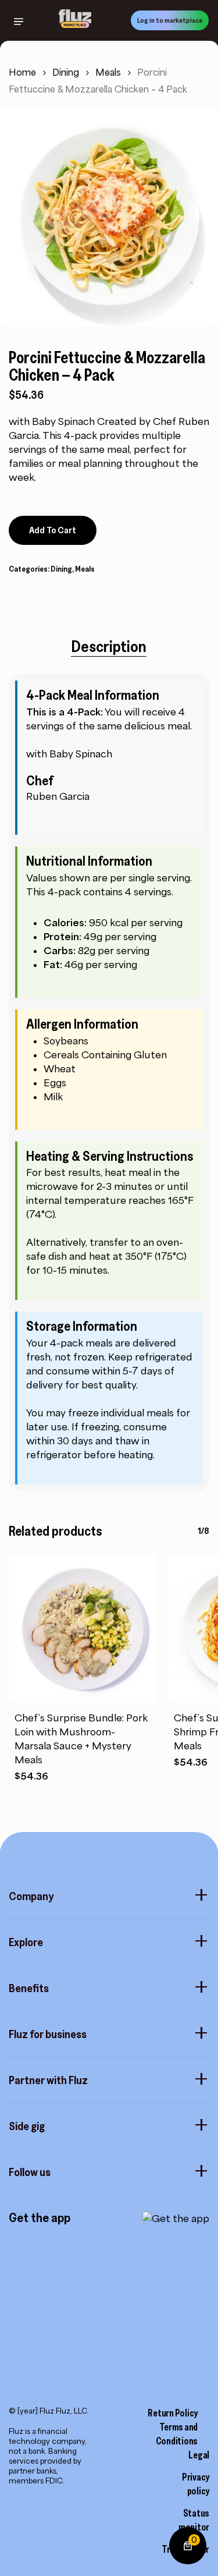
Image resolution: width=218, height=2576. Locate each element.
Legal (199, 2455)
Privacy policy (196, 2484)
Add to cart (53, 530)
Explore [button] (26, 1942)
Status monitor (194, 2520)
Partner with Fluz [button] (48, 2080)
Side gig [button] (27, 2126)
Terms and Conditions (177, 2434)
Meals (108, 72)
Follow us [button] (30, 2172)
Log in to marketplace (170, 20)
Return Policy (173, 2413)
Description (109, 646)
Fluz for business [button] (48, 2034)
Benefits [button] (29, 1988)
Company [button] (31, 1896)
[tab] (109, 646)
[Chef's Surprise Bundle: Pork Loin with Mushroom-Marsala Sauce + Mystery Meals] (83, 1628)
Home (22, 72)
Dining (66, 72)
